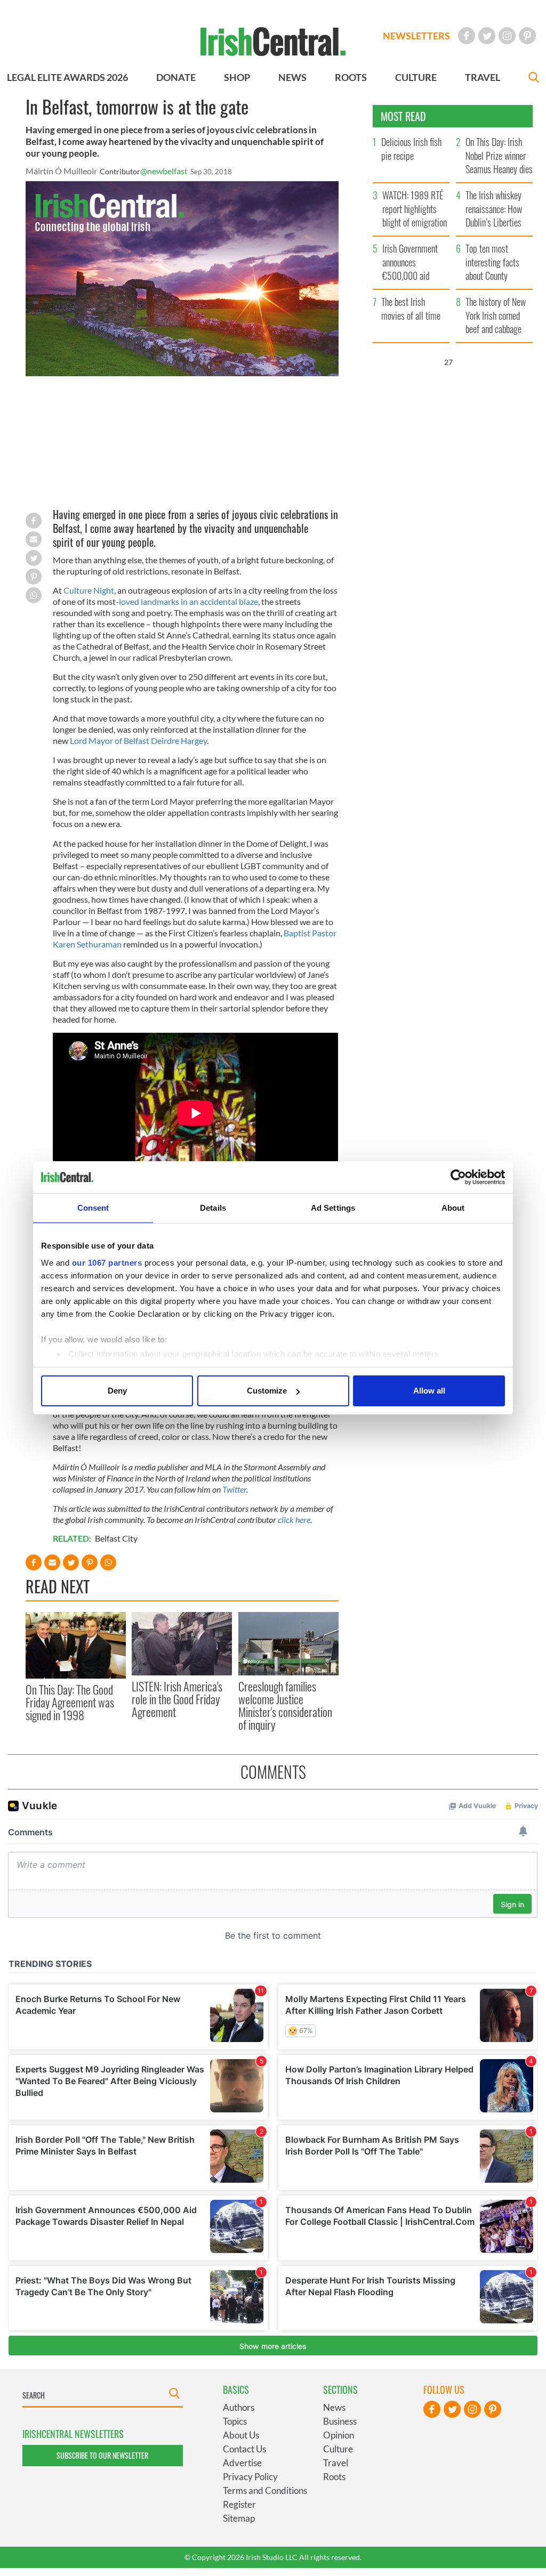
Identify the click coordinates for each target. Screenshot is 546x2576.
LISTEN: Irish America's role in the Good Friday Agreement (177, 1699)
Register (239, 2504)
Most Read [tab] (403, 116)
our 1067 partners (107, 1263)
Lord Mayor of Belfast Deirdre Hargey (138, 740)
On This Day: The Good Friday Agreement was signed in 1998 (70, 1702)
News (334, 2407)
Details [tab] (213, 1208)
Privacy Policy (250, 2477)
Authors (239, 2407)
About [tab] (453, 1208)
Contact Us (244, 2449)
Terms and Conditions (265, 2490)
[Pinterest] (527, 36)
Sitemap (239, 2518)
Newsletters (416, 36)
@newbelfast (164, 171)
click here (294, 1520)
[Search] (534, 79)
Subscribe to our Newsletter (102, 2455)
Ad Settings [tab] (333, 1208)
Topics (235, 2421)
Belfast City (116, 1538)
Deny (117, 1391)
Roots (334, 2477)
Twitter (234, 1489)
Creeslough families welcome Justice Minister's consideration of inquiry (285, 1706)
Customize (267, 1391)
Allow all (429, 1391)
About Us (241, 2435)
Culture (338, 2449)
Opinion (339, 2435)
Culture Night (89, 590)
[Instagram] (507, 36)
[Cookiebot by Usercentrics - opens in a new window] (458, 1177)
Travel (336, 2463)
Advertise (242, 2463)
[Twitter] (487, 36)
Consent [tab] (93, 1208)
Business (340, 2421)
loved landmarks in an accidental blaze (188, 601)
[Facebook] (467, 36)
